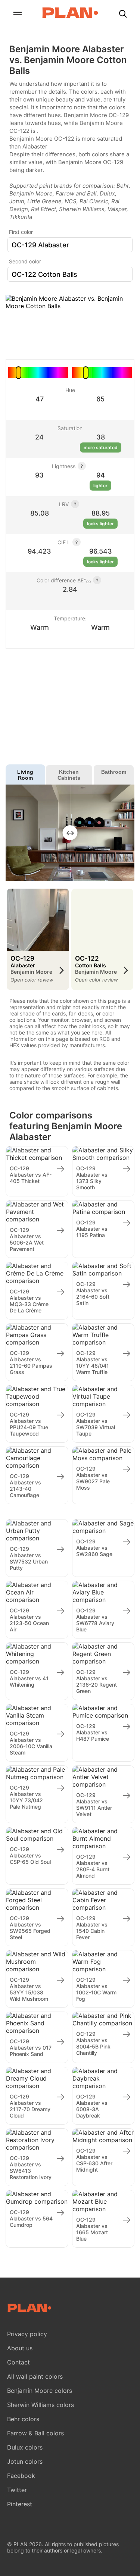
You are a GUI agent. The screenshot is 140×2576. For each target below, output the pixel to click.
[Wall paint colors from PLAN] (70, 13)
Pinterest (20, 2504)
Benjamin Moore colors (40, 2391)
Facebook (21, 2476)
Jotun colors (25, 2461)
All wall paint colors (35, 2376)
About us (20, 2348)
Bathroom (114, 772)
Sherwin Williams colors (41, 2405)
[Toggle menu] (17, 14)
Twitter (17, 2490)
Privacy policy (27, 2334)
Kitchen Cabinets (69, 775)
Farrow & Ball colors (35, 2433)
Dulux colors (25, 2447)
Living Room (25, 775)
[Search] (123, 14)
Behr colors (23, 2419)
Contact (18, 2362)
